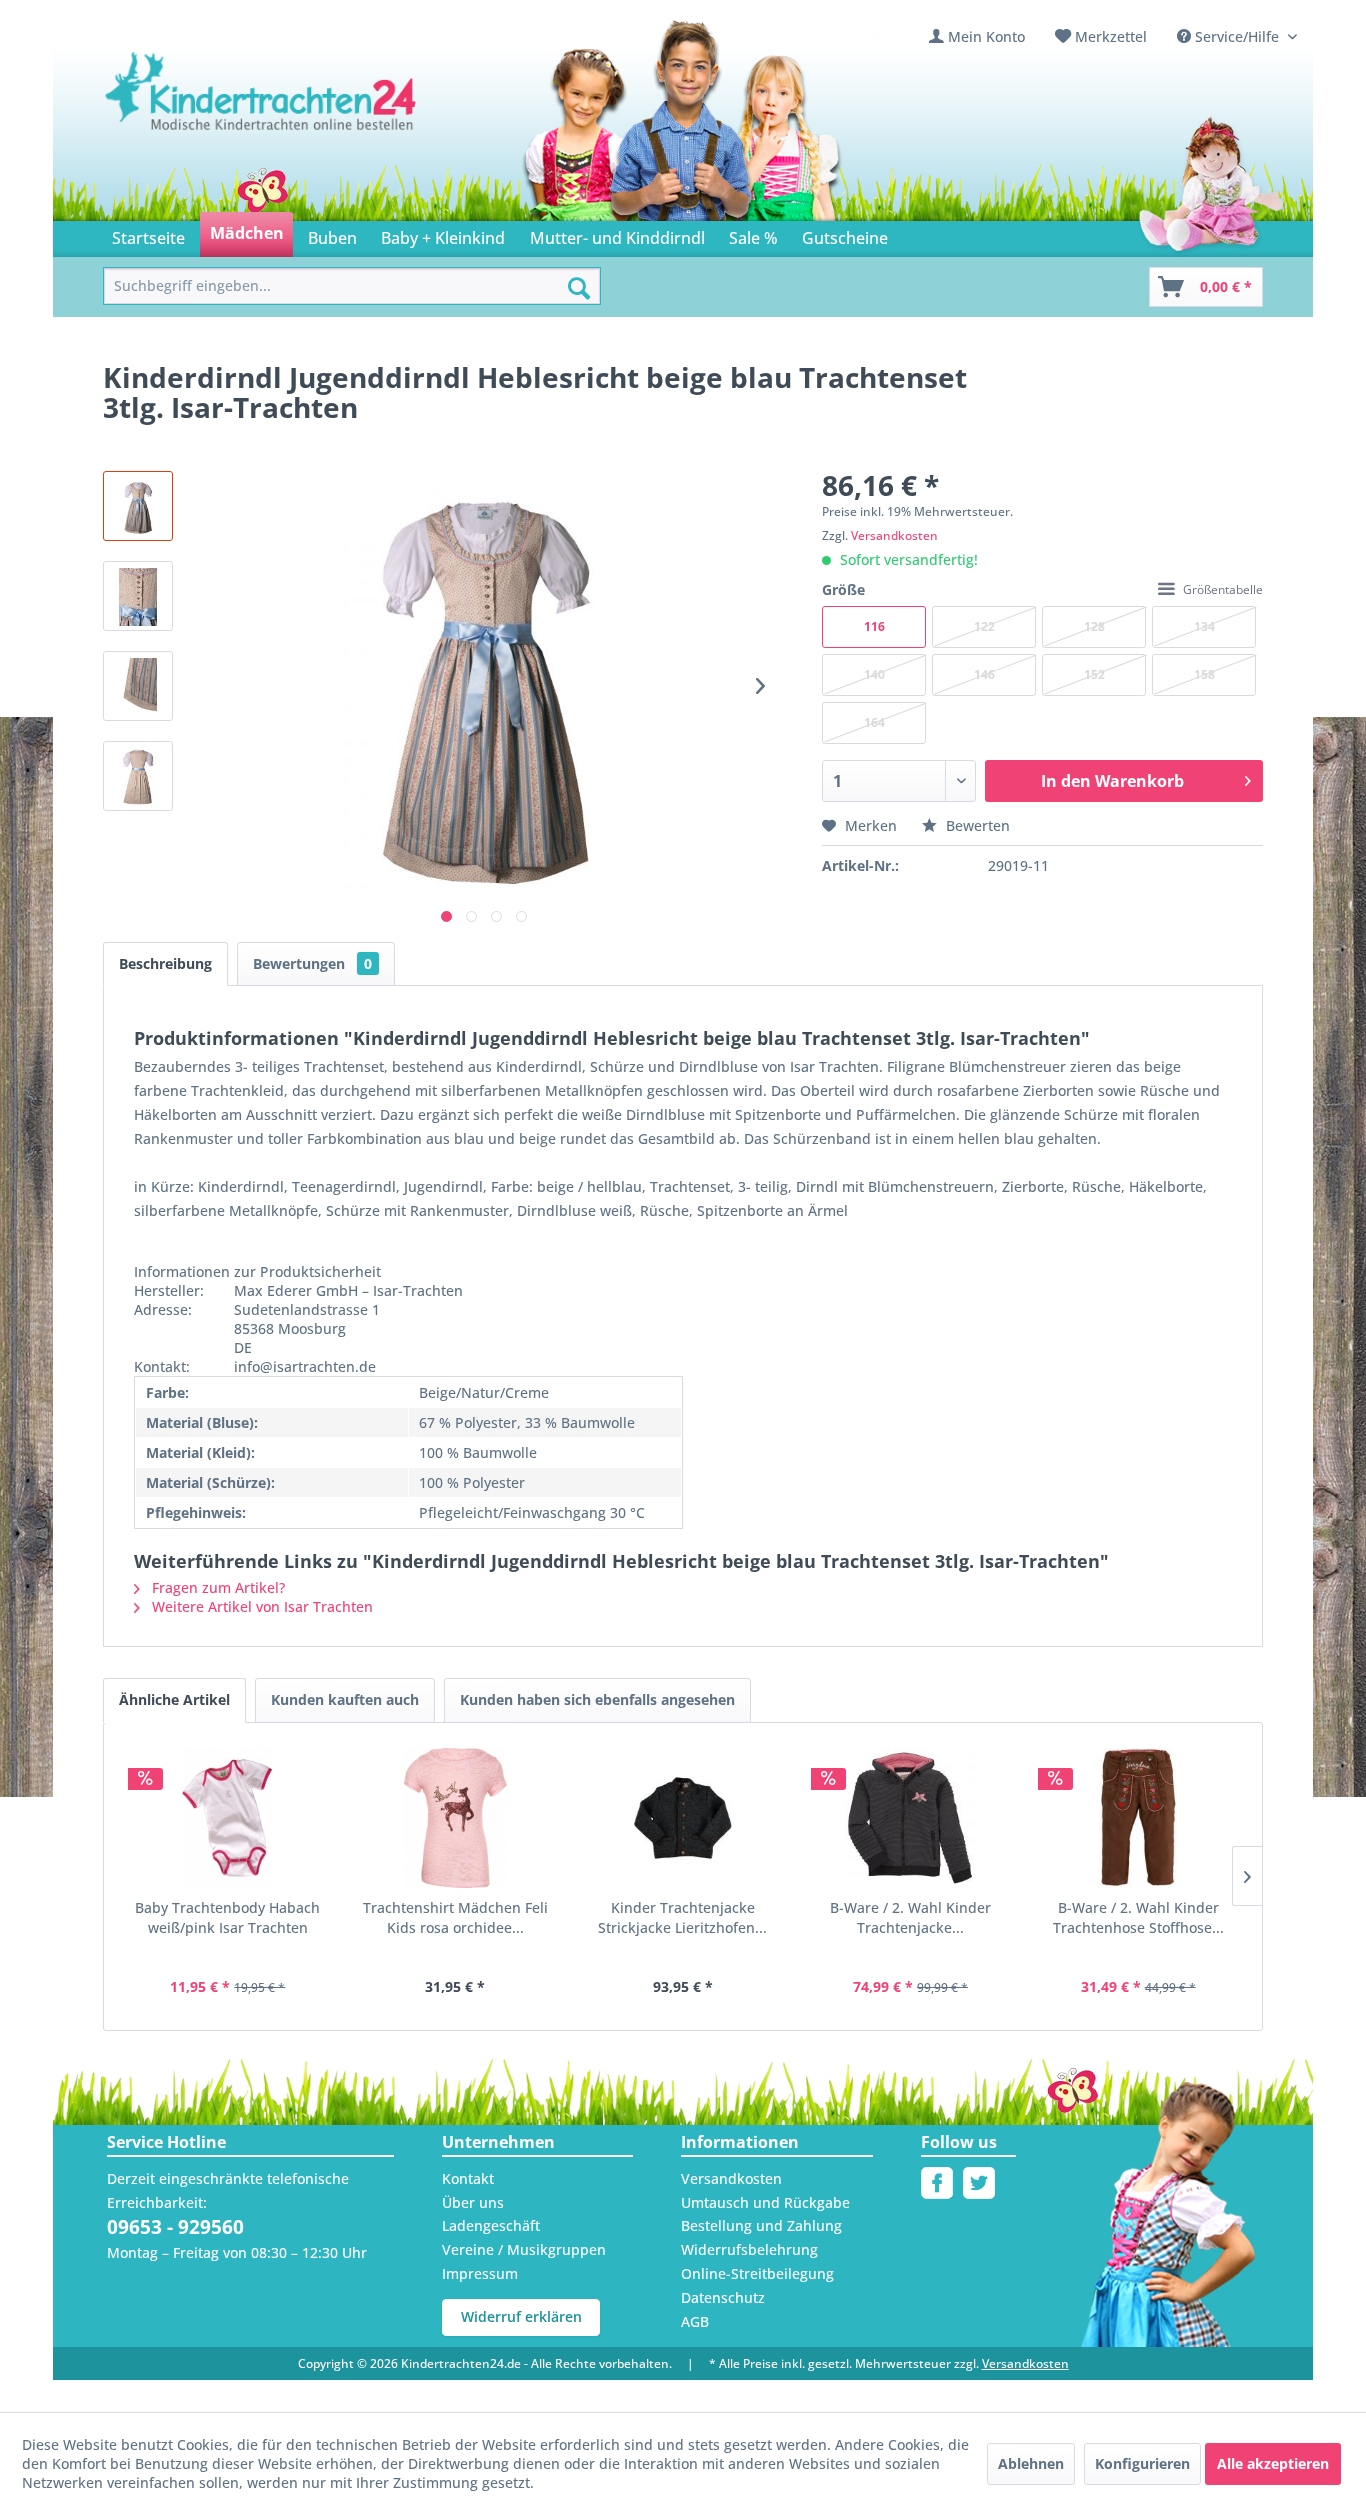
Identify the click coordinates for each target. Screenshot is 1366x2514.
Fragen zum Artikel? (216, 1587)
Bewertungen (312, 963)
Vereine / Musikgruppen (524, 2249)
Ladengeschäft (491, 2225)
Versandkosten (894, 535)
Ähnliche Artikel (174, 1699)
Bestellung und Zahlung (761, 2225)
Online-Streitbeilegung (757, 2273)
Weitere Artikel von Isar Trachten (260, 1606)
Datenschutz (723, 2297)
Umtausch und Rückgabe (765, 2202)
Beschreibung (165, 963)
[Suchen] (579, 288)
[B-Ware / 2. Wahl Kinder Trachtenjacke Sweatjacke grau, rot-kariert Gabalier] (911, 1818)
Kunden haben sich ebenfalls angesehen (597, 1699)
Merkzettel (1111, 36)
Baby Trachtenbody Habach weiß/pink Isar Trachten (227, 1917)
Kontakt (468, 2178)
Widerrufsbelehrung (749, 2249)
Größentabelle (1223, 589)
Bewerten (976, 825)
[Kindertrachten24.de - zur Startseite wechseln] (262, 111)
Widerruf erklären (521, 2316)
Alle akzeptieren (1273, 2463)
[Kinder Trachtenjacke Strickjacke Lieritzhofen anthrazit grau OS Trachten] (683, 1818)
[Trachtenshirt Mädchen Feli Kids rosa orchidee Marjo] (456, 1818)
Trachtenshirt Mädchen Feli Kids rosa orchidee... (455, 1917)
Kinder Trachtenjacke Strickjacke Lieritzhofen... (682, 1917)
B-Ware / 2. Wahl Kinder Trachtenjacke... (910, 1917)
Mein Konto (986, 36)
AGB (695, 2321)
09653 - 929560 (175, 2227)
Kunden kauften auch (345, 1699)
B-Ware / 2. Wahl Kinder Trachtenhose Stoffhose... (1138, 1917)
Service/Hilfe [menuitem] (1237, 36)
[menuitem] (977, 36)
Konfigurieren (1142, 2463)
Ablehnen (1031, 2463)
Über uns (473, 2202)
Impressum (480, 2273)
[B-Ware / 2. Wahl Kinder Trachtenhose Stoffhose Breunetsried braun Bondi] (1138, 1818)
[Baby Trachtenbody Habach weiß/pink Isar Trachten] (228, 1818)
